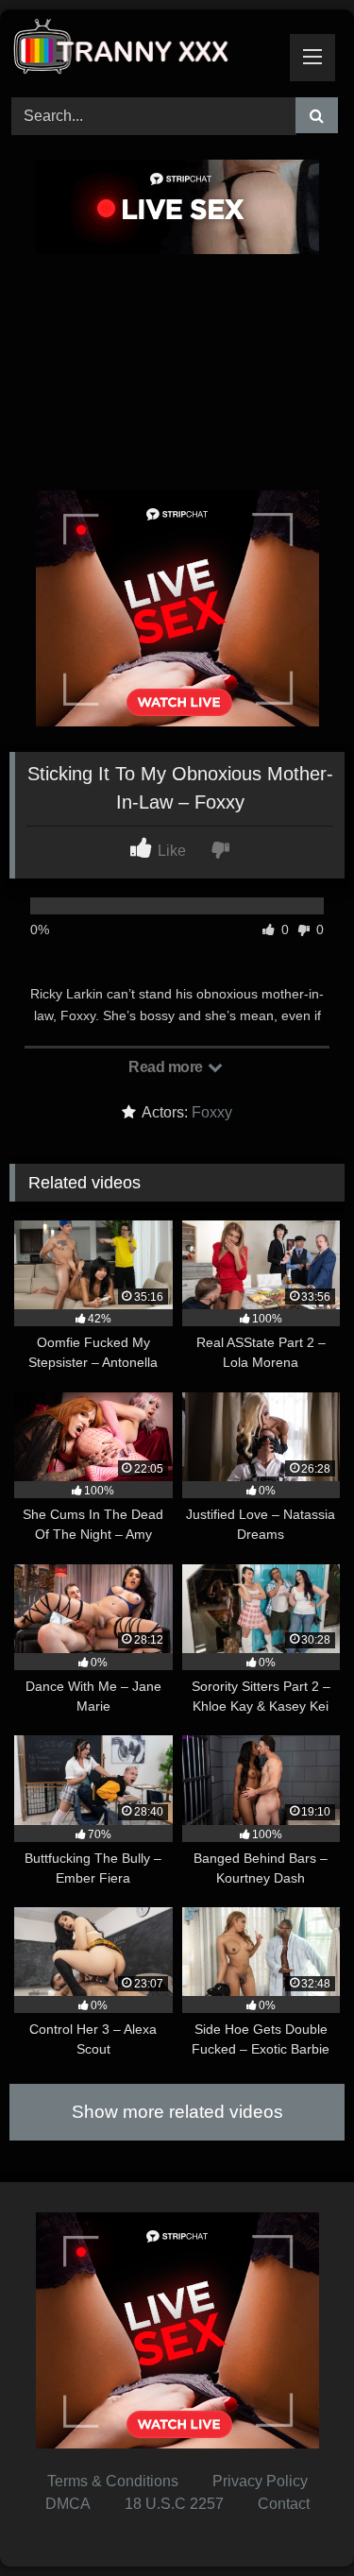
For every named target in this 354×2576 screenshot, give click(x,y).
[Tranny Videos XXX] (145, 51)
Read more (167, 1067)
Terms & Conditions (113, 2481)
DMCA (68, 2504)
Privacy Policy (260, 2481)
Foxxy (212, 1112)
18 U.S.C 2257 (174, 2504)
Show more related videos (177, 2112)
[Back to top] (295, 2520)
